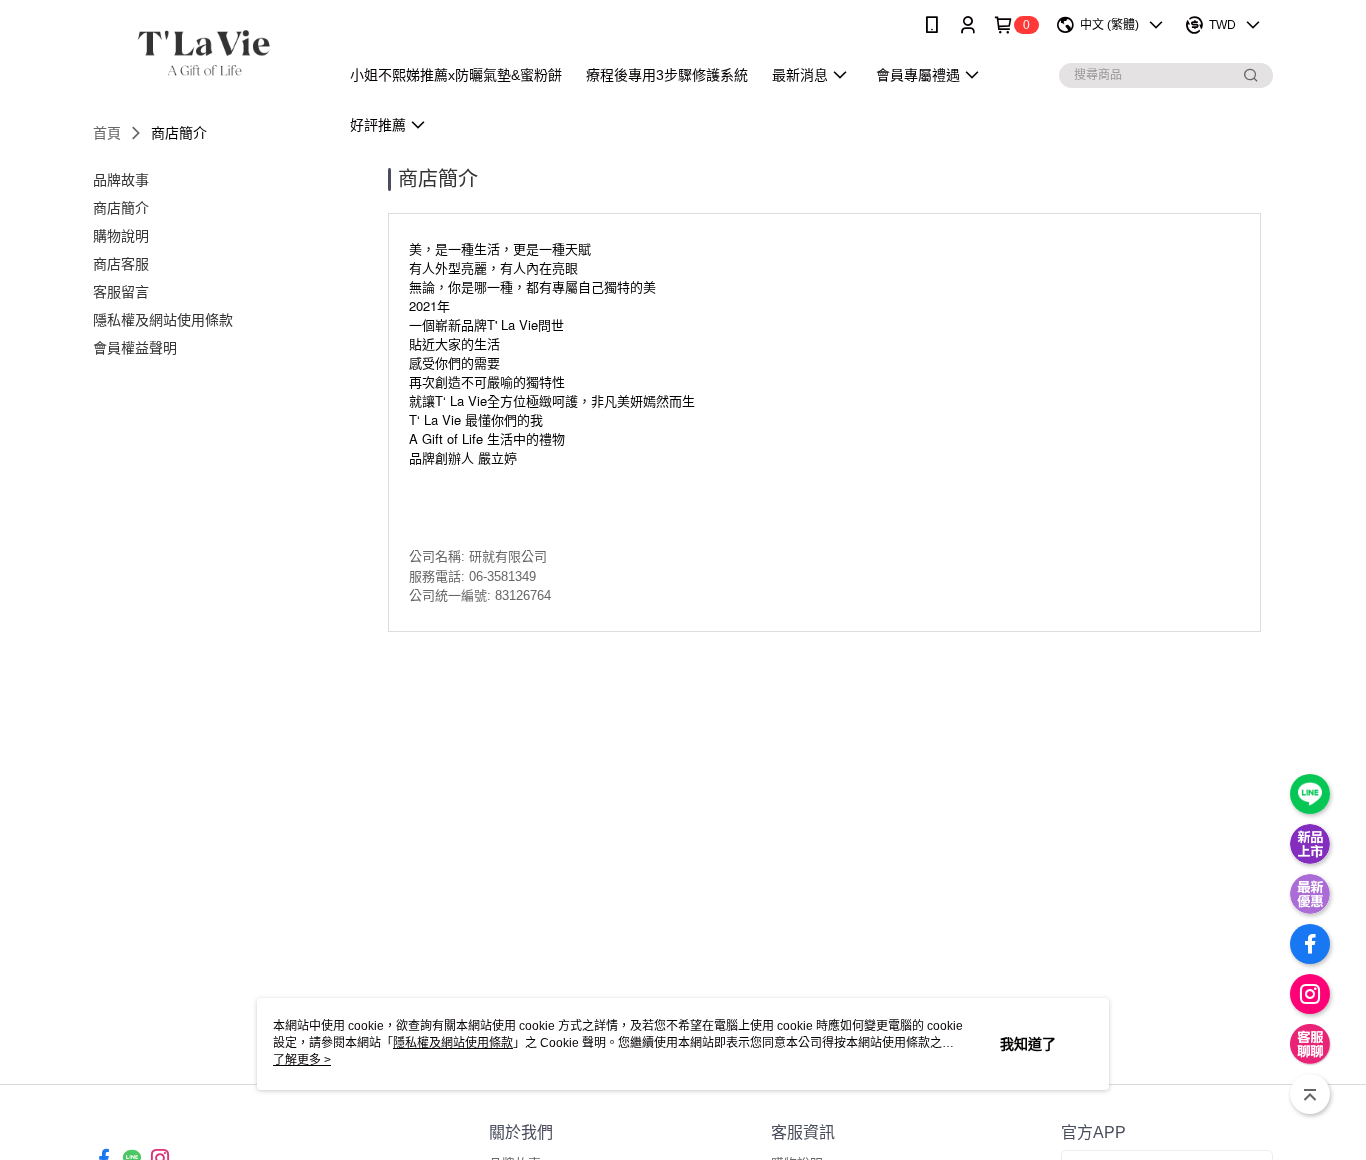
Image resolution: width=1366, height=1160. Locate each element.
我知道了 (1028, 1044)
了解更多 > (302, 1060)
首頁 (107, 133)
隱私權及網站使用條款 (453, 1043)
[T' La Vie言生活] (204, 52)
